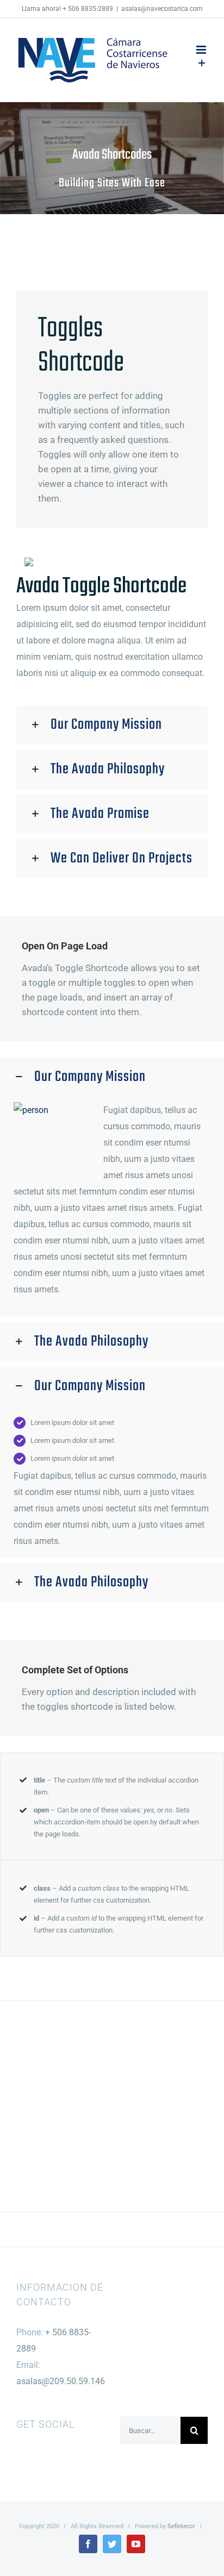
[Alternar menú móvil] (202, 50)
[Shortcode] (112, 158)
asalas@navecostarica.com (162, 9)
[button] (112, 725)
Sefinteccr (181, 2526)
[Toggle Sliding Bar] (202, 64)
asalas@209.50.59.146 (61, 2381)
